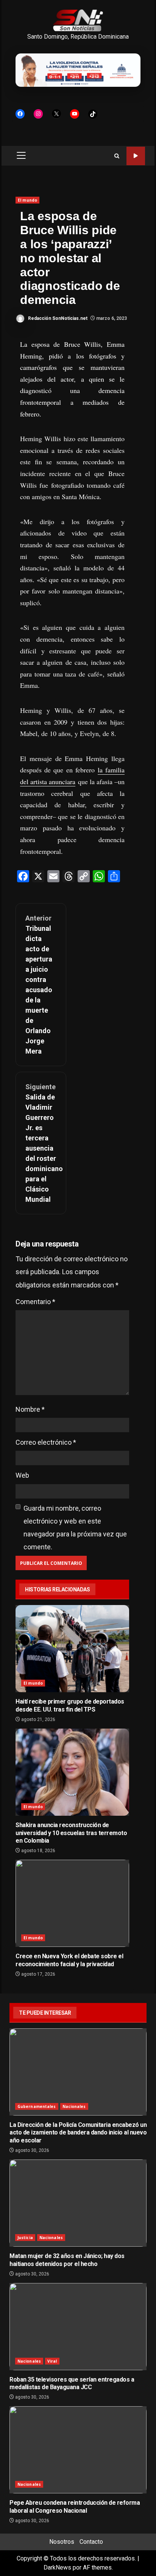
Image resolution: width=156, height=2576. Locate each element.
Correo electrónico (46, 1442)
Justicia (25, 2238)
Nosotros (62, 2542)
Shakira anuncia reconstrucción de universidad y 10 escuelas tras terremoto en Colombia (72, 1772)
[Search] (117, 156)
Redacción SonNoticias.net (57, 318)
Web (22, 1475)
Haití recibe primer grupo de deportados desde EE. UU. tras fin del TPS (72, 1649)
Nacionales (74, 2106)
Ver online (136, 156)
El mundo (27, 200)
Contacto (91, 2542)
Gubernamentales (37, 2106)
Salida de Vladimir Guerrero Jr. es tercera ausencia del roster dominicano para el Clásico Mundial (41, 1143)
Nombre (30, 1409)
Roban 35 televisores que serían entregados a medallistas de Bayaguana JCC (78, 2327)
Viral (52, 2361)
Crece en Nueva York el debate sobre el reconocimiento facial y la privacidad (72, 1903)
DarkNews (57, 2567)
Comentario (35, 1302)
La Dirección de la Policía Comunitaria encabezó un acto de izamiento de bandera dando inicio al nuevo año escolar (78, 2072)
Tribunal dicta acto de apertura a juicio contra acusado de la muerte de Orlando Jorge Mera (39, 985)
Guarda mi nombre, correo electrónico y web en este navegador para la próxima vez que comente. (75, 1528)
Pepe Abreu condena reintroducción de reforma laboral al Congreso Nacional (78, 2450)
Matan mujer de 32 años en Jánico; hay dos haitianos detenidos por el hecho (78, 2203)
